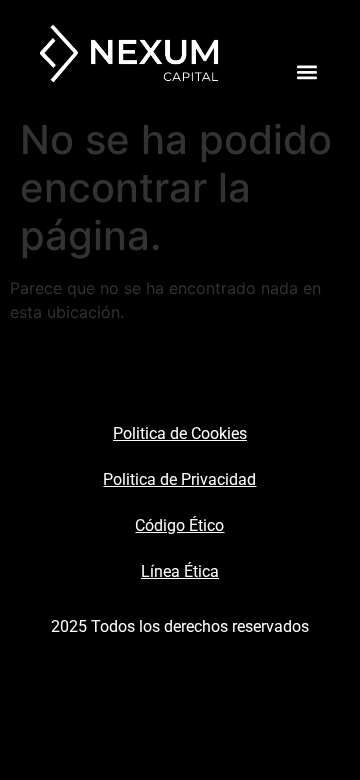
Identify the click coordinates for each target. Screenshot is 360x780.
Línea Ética (180, 571)
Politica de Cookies (180, 433)
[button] (306, 71)
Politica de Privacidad (179, 479)
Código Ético (179, 525)
